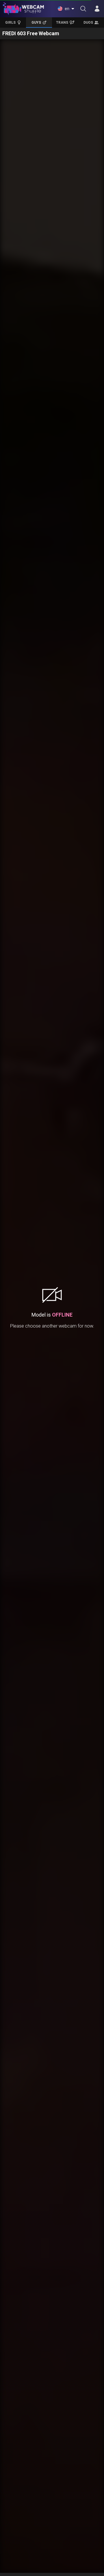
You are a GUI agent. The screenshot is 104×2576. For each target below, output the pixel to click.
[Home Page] (23, 9)
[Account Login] (97, 9)
